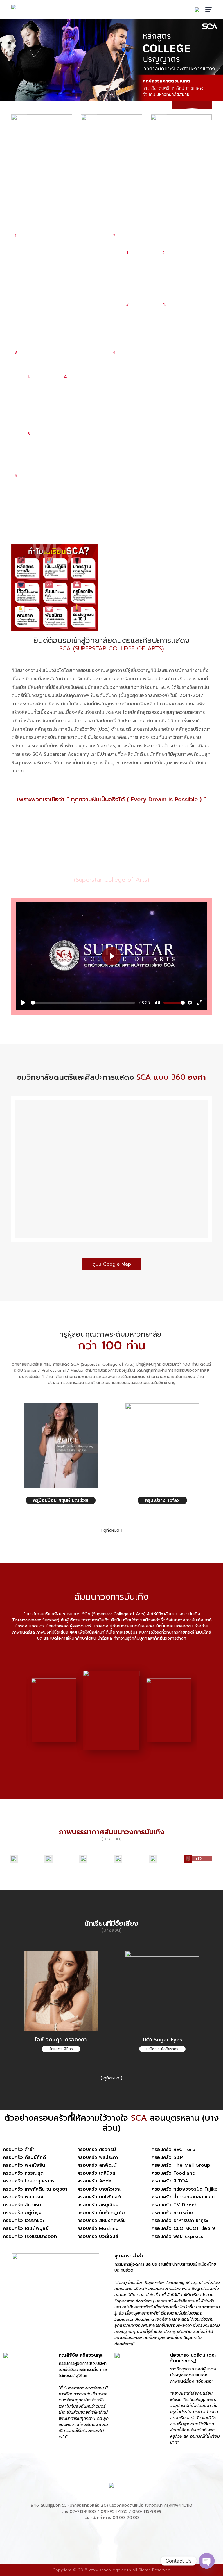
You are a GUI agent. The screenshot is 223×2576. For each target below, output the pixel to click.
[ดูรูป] (24, 1859)
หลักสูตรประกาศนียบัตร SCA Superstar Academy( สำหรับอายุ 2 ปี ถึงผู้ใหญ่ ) (62, 243)
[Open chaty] (207, 2561)
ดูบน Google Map (112, 1264)
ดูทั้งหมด (111, 1530)
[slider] (83, 1003)
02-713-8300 (83, 2512)
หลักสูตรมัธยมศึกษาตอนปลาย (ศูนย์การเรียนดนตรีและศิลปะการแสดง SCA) (61, 359)
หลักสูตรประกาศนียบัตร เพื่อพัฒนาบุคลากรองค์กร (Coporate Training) (158, 359)
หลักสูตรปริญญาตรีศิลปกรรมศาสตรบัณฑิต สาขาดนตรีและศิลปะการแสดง (160, 239)
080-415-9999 (147, 2512)
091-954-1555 (114, 2512)
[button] (183, 105)
